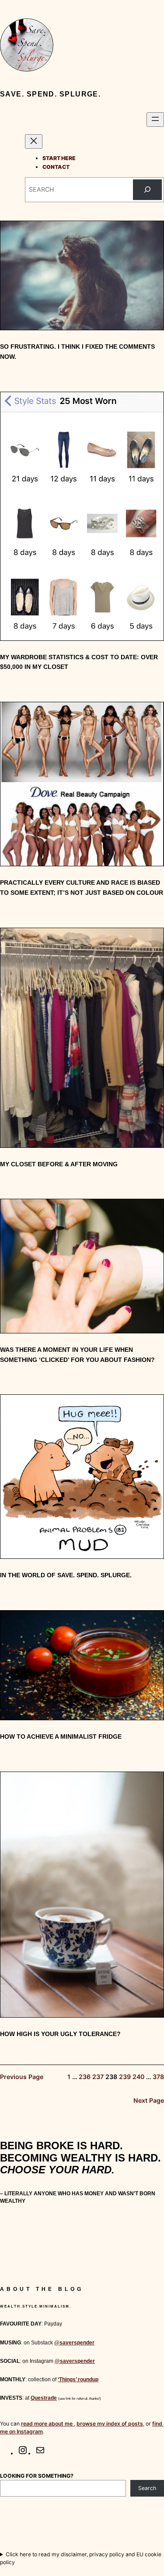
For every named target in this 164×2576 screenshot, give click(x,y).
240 (138, 2077)
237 (98, 2077)
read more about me (47, 2424)
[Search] (147, 190)
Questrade (44, 2398)
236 (85, 2077)
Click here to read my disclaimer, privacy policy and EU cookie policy (81, 2558)
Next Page (149, 2100)
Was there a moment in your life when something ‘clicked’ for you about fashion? (77, 1355)
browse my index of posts (110, 2424)
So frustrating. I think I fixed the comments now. (77, 352)
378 (158, 2077)
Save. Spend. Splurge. (50, 94)
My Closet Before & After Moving (59, 1164)
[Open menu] (155, 120)
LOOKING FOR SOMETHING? (37, 2476)
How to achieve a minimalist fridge (61, 1736)
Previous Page (22, 2077)
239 (125, 2077)
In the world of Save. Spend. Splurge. (66, 1575)
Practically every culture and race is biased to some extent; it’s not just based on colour (82, 888)
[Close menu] (34, 141)
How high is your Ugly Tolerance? (60, 2034)
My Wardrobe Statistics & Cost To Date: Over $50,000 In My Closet (79, 662)
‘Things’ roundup (78, 2379)
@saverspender (74, 2343)
